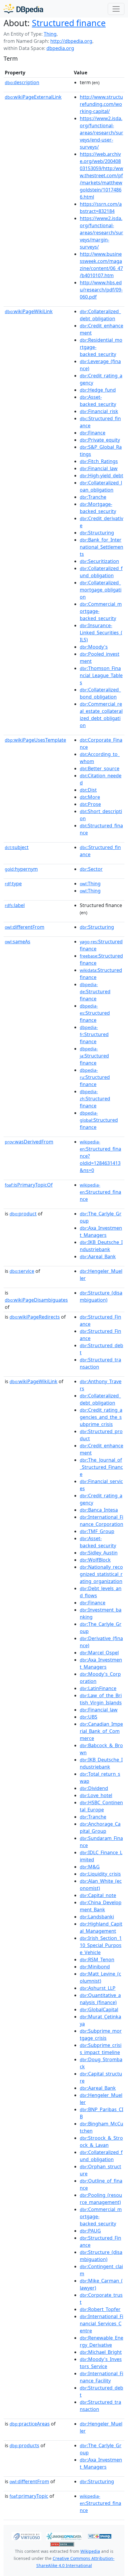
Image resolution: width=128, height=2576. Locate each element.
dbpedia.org (60, 48)
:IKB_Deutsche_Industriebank (101, 1246)
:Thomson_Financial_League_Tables (101, 675)
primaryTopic (29, 2496)
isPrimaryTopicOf (29, 1185)
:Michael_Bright (101, 2352)
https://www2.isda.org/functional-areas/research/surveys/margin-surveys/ (102, 233)
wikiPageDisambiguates (36, 1300)
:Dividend (94, 1788)
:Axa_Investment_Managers (101, 1231)
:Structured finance (95, 992)
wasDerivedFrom (29, 1142)
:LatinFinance (98, 1688)
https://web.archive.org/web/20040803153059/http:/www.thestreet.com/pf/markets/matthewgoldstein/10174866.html (102, 175)
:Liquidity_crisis (100, 1874)
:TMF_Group (97, 1531)
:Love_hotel (96, 1795)
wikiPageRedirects (35, 1317)
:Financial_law (99, 468)
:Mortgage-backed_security (98, 508)
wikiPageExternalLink (33, 97)
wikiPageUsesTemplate (35, 740)
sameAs (18, 942)
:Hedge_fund (98, 390)
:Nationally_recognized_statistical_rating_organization (101, 1574)
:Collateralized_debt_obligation (100, 315)
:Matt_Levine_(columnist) (100, 1977)
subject (17, 847)
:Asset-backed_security (98, 401)
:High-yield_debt (102, 476)
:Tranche (93, 497)
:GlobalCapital (99, 2009)
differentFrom (25, 927)
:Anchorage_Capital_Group (100, 1827)
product (23, 1214)
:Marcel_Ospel (99, 1653)
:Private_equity (100, 440)
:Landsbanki (97, 1917)
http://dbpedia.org (71, 41)
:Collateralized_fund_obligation (101, 572)
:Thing (90, 884)
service (22, 1271)
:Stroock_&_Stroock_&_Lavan (101, 2142)
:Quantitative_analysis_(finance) (100, 1999)
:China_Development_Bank (101, 1906)
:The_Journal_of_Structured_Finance (101, 1467)
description (22, 82)
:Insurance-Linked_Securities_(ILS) (101, 633)
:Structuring (97, 533)
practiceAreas (30, 2424)
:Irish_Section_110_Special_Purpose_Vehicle (101, 1945)
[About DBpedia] (23, 9)
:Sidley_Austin (99, 1553)
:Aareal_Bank (98, 1256)
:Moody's (94, 647)
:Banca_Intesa (99, 1510)
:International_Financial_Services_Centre (102, 2324)
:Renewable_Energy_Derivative (102, 2341)
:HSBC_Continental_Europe (101, 1806)
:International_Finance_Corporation (102, 1521)
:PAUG (90, 2231)
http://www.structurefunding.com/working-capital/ (101, 104)
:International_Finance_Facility (102, 2377)
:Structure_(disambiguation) (101, 1296)
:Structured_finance (100, 1192)
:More (90, 797)
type (13, 884)
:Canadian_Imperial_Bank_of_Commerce (101, 1731)
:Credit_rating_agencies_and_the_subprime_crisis (101, 1417)
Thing (50, 34)
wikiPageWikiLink (29, 311)
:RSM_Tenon (97, 1960)
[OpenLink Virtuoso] (26, 2536)
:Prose (90, 804)
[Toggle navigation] (116, 9)
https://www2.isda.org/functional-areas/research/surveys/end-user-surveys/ (102, 133)
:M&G (90, 1867)
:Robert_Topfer (100, 2309)
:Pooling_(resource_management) (101, 2199)
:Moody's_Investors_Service (101, 2363)
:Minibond (95, 1967)
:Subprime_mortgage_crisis (101, 2034)
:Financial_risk (99, 411)
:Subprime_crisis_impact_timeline (101, 2049)
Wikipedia (90, 2551)
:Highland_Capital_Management (101, 1927)
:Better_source (100, 768)
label (15, 905)
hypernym (21, 869)
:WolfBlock (95, 1560)
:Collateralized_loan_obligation (101, 486)
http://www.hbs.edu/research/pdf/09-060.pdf (101, 290)
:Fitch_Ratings (99, 461)
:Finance (93, 433)
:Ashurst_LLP (98, 1988)
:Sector (91, 869)
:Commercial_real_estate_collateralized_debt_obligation (101, 715)
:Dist (88, 790)
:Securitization (99, 561)
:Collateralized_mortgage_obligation (101, 590)
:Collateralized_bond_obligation (100, 693)
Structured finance (69, 23)
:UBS (89, 1717)
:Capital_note (98, 1895)
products (24, 2445)
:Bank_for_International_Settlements (102, 547)
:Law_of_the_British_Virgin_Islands (101, 1699)
